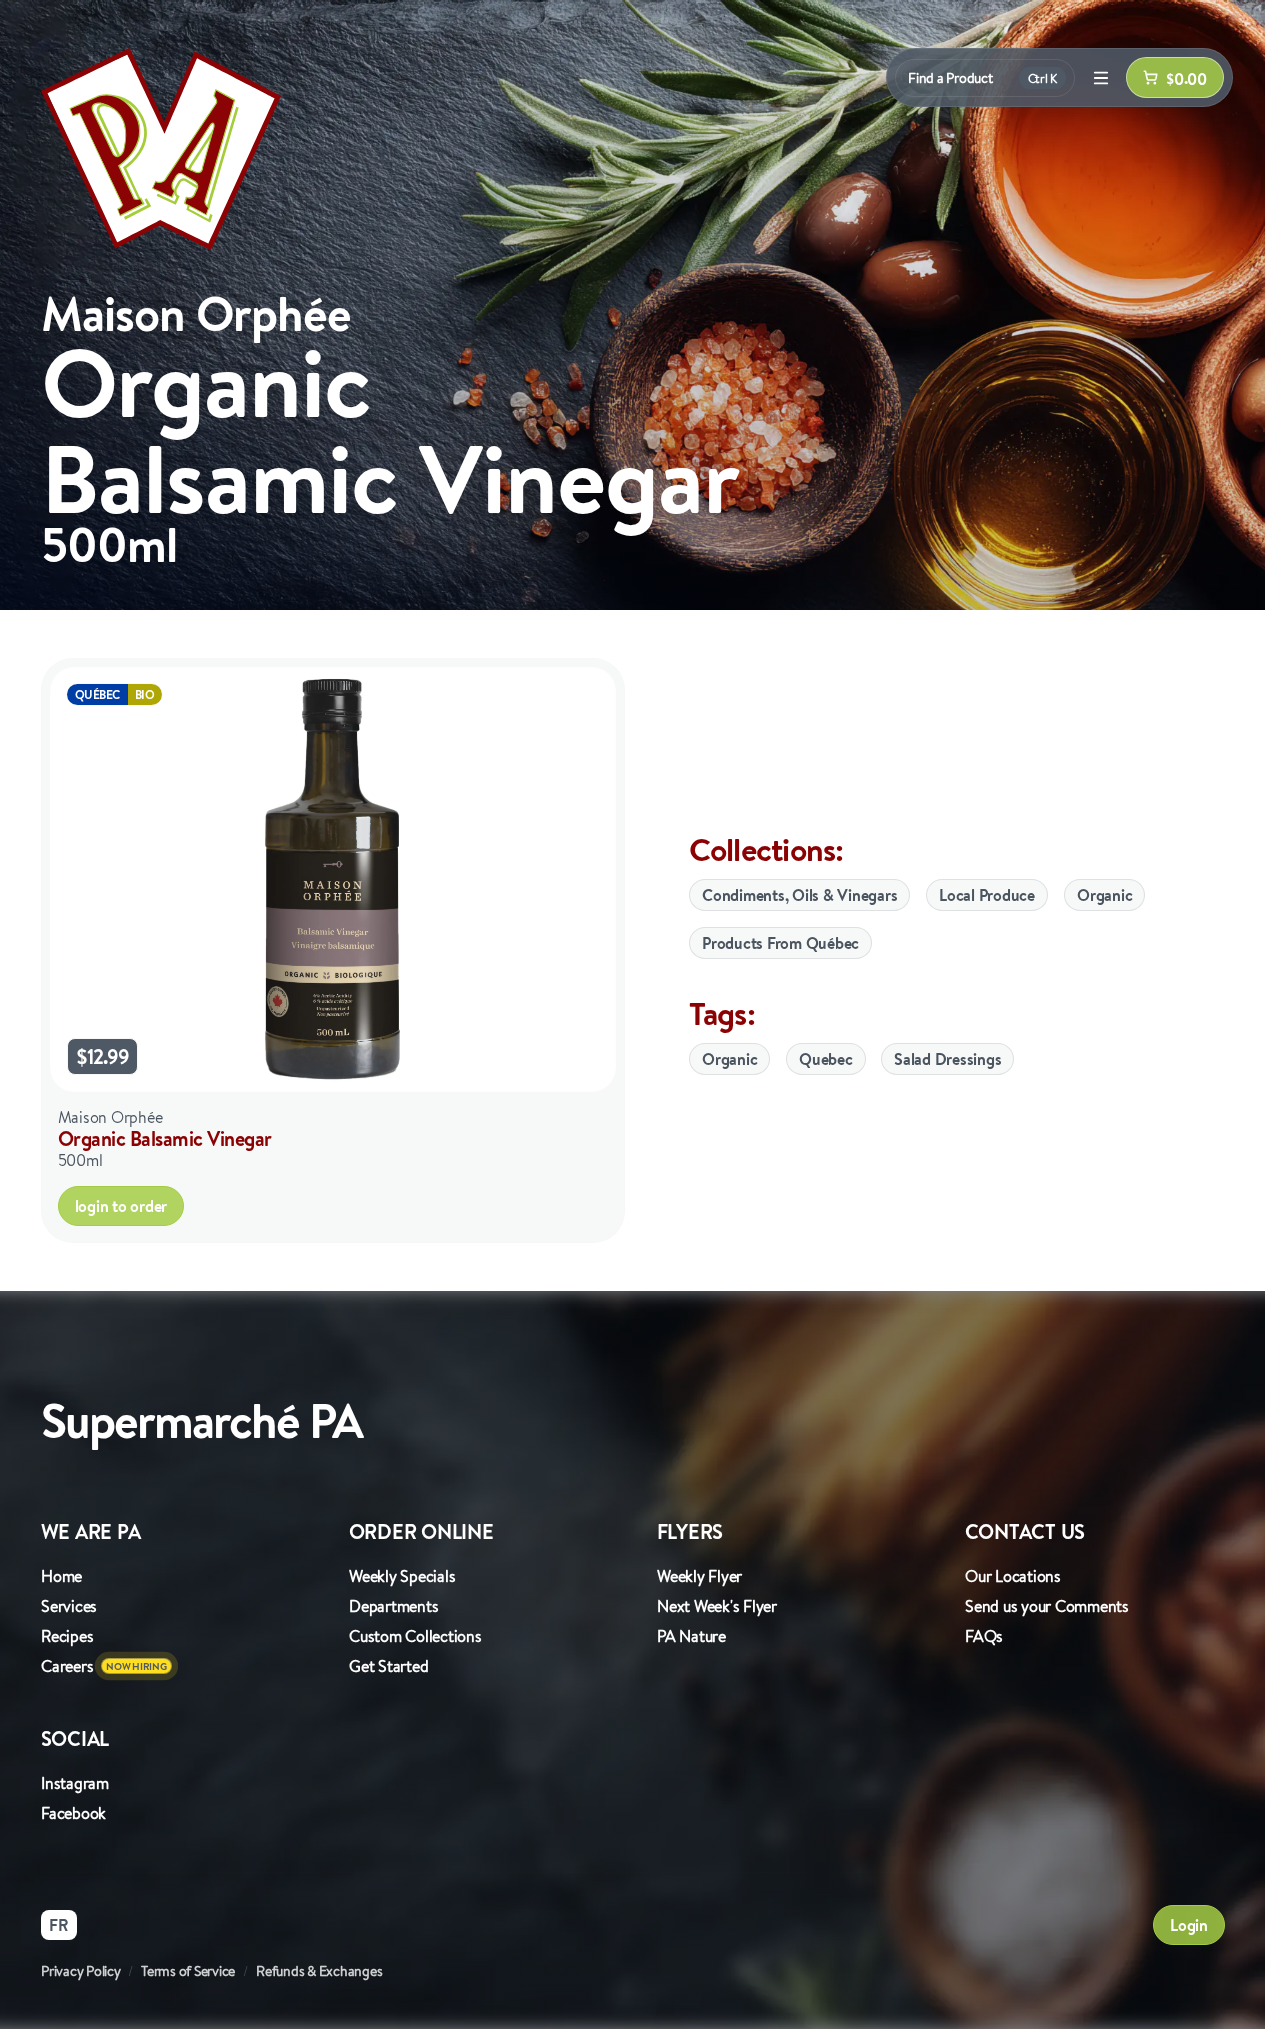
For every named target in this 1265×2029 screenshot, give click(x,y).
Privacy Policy (81, 1971)
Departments (393, 1606)
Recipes (67, 1636)
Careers (67, 1666)
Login (1189, 1925)
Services (69, 1606)
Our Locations (1013, 1576)
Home (61, 1576)
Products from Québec (780, 943)
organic (729, 1059)
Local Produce (987, 895)
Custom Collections (415, 1636)
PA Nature (691, 1636)
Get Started (388, 1666)
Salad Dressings (947, 1059)
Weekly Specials (402, 1576)
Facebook (73, 1813)
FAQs (984, 1636)
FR (59, 1925)
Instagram (75, 1783)
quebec (826, 1059)
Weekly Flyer (699, 1576)
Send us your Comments (1047, 1606)
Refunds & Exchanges (319, 1971)
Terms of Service (188, 1971)
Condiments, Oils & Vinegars (799, 895)
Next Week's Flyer (717, 1606)
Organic (1104, 895)
